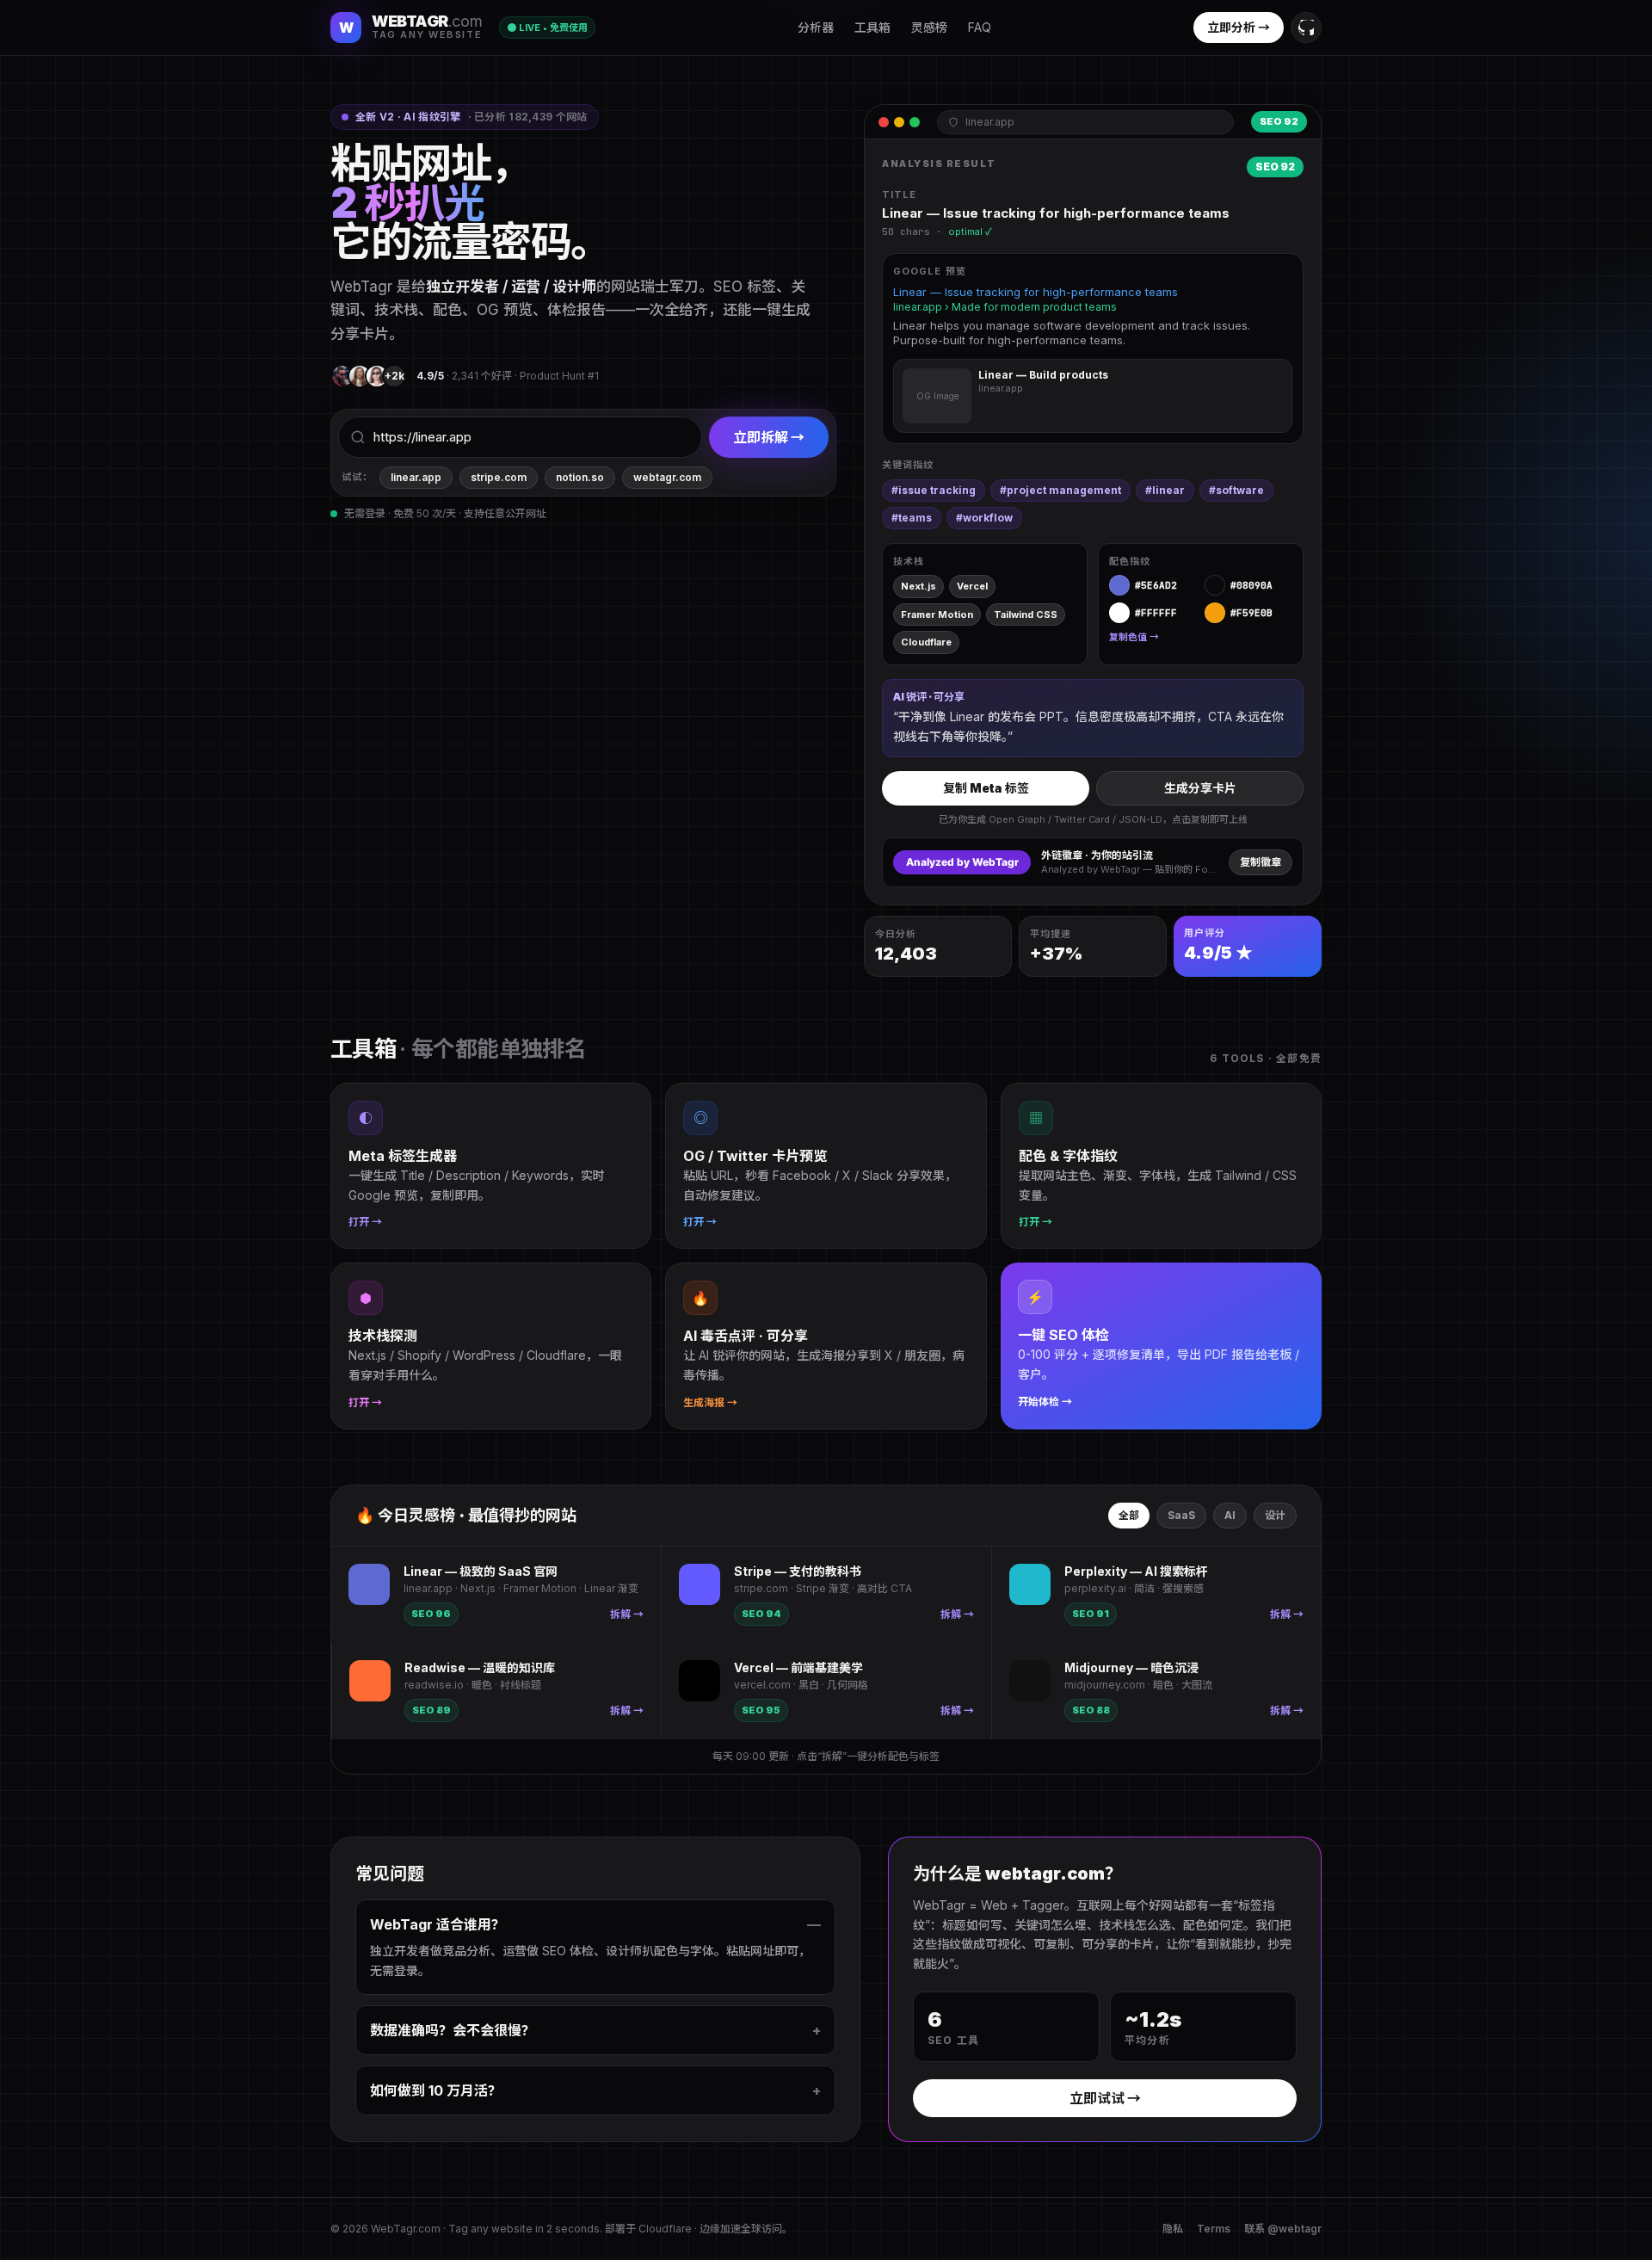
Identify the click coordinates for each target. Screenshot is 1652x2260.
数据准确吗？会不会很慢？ (595, 2030)
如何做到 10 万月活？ (595, 2090)
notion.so (580, 477)
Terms (1214, 2229)
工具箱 (872, 27)
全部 (1129, 1515)
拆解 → (627, 1614)
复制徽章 (1261, 862)
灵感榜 (929, 27)
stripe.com (499, 477)
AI (1230, 1515)
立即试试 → (1105, 2098)
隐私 (1173, 2229)
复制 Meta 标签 (986, 788)
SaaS (1181, 1515)
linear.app (416, 477)
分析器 (816, 27)
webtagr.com (667, 477)
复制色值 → (1134, 637)
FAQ (980, 27)
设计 (1275, 1515)
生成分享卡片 (1200, 788)
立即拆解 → (769, 437)
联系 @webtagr (1283, 2229)
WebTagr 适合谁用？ (595, 1924)
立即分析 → (1239, 27)
